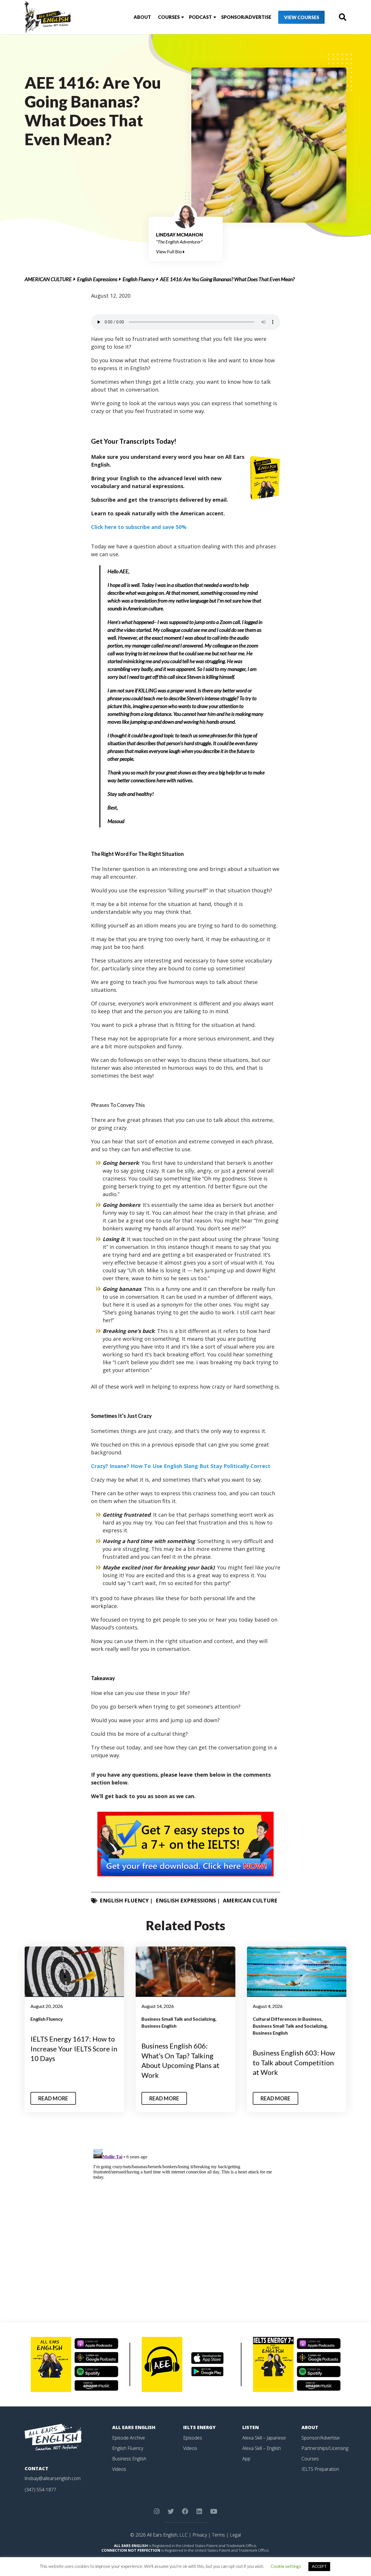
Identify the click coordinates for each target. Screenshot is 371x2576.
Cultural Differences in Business (287, 2019)
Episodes (193, 2438)
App (246, 2459)
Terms (218, 2535)
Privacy (200, 2535)
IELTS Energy (199, 2427)
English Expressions (97, 279)
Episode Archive (129, 2438)
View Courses (302, 17)
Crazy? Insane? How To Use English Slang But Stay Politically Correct (181, 1466)
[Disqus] (186, 2219)
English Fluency (139, 279)
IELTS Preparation (320, 2469)
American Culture (48, 279)
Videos (119, 2469)
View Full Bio (169, 251)
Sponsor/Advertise (246, 17)
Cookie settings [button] (286, 2566)
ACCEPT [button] (319, 2566)
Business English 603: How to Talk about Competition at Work (294, 2062)
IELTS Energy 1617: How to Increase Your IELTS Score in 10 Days (74, 2049)
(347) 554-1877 (40, 2490)
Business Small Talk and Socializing (178, 2019)
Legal (235, 2535)
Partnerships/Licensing (325, 2448)
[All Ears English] (53, 2437)
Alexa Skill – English (262, 2448)
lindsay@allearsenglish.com (53, 2478)
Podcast (200, 17)
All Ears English (134, 2427)
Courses (169, 17)
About (142, 17)
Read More (53, 2098)
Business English (159, 2026)
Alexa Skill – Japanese (264, 2438)
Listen (251, 2427)
